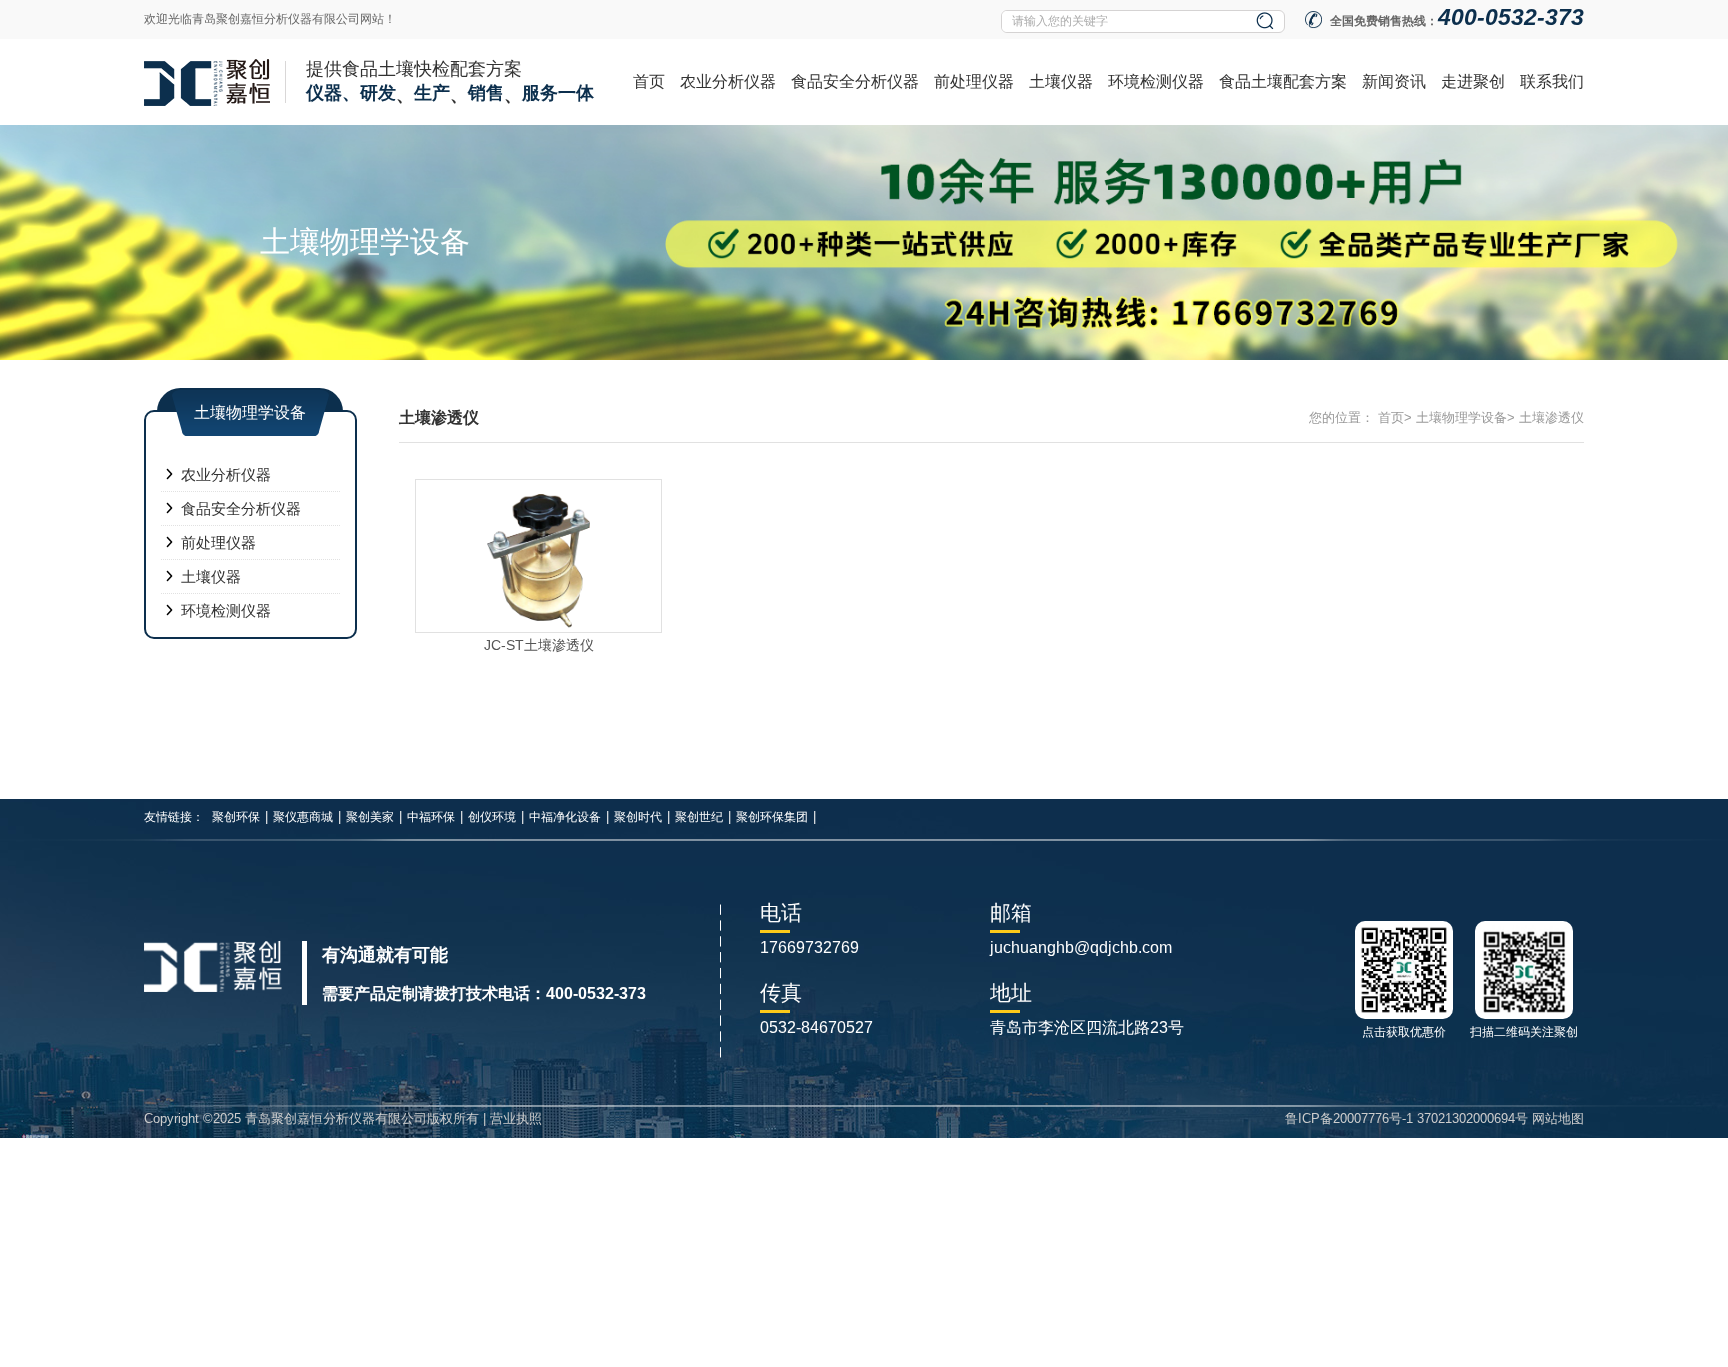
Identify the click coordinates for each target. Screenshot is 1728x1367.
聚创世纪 (699, 817)
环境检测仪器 (1156, 81)
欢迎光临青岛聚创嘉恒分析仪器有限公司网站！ (270, 19)
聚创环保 (236, 817)
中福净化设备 (565, 817)
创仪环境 (492, 817)
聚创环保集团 (772, 817)
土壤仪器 (1061, 81)
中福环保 (431, 817)
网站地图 (1558, 1118)
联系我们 (1552, 81)
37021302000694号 (1472, 1118)
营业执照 (516, 1118)
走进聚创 (1473, 81)
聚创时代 (638, 817)
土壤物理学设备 (1461, 417)
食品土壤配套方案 (1283, 81)
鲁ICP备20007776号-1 (1349, 1118)
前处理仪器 (974, 81)
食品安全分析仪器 (855, 81)
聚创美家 (370, 817)
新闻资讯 (1394, 81)
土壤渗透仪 (1551, 417)
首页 (649, 81)
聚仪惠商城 (303, 817)
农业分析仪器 (728, 81)
